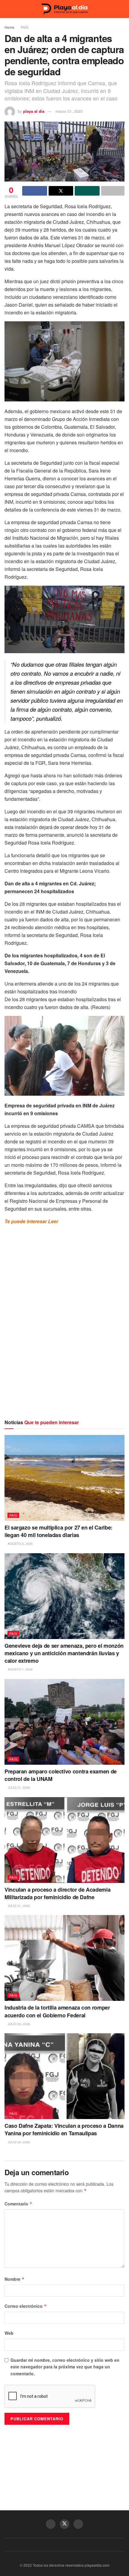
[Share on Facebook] (35, 191)
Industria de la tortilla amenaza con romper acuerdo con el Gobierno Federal (57, 2011)
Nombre (15, 2279)
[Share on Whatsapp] (87, 191)
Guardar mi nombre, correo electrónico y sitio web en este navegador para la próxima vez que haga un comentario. (65, 2367)
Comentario (18, 2204)
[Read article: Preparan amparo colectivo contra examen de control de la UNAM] (64, 1722)
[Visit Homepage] (64, 9)
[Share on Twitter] (61, 191)
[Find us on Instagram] (78, 2524)
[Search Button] (122, 9)
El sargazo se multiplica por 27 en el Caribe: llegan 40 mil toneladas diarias (58, 1531)
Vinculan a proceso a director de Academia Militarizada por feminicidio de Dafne (57, 1893)
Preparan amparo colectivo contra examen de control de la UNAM (61, 1775)
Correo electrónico (26, 2306)
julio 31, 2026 (18, 1788)
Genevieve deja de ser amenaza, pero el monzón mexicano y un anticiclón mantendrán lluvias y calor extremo (64, 1653)
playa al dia (34, 111)
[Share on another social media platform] (113, 191)
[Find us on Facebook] (51, 2524)
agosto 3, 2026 (20, 1544)
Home (9, 27)
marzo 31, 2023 (69, 111)
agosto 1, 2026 (20, 1669)
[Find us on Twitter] (64, 2524)
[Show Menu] (7, 9)
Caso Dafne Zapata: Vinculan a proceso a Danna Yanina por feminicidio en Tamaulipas (64, 2129)
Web (9, 2333)
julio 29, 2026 (18, 2024)
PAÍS (25, 27)
